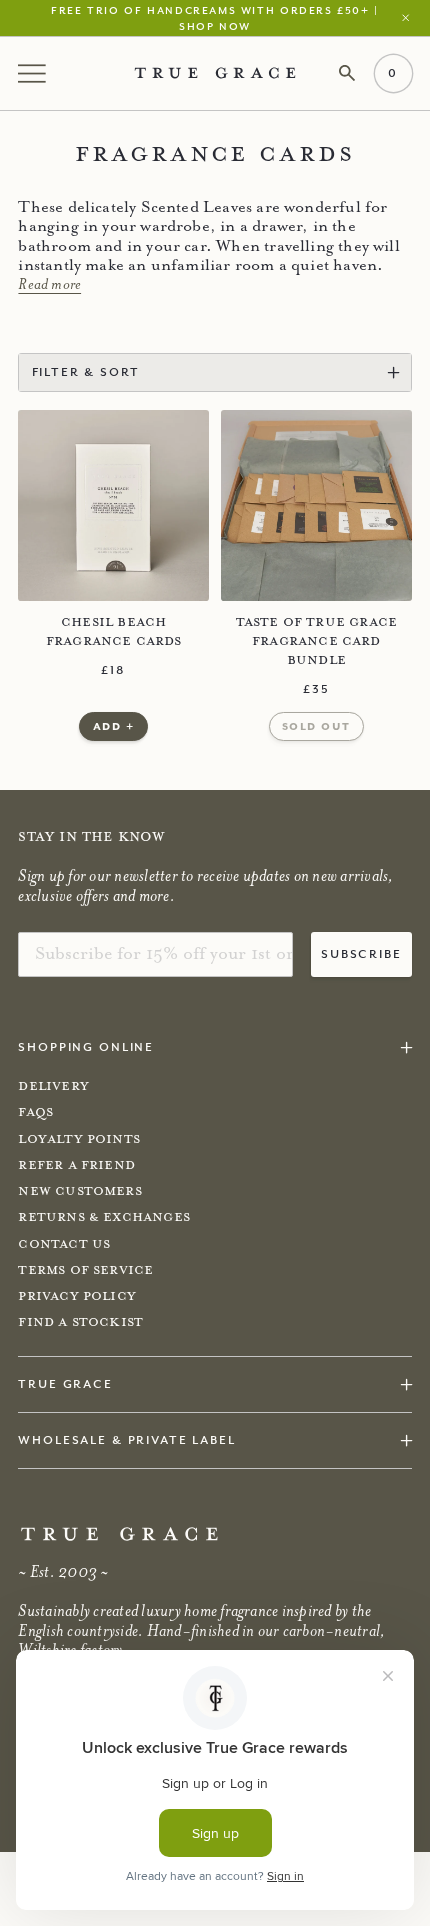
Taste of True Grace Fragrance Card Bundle (317, 641)
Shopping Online (86, 1046)
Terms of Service (85, 1270)
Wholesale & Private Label (126, 1439)
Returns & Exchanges (104, 1217)
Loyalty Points (79, 1139)
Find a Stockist (80, 1322)
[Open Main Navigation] (34, 73)
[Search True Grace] (347, 73)
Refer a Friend (76, 1165)
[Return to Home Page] (119, 1534)
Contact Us (64, 1244)
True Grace (65, 1383)
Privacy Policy (77, 1296)
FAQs (35, 1112)
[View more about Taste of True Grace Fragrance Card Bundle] (316, 505)
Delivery (53, 1086)
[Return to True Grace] (215, 73)
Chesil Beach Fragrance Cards (114, 631)
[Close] (410, 17)
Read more (49, 284)
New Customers (79, 1191)
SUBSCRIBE (361, 953)
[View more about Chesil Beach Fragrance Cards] (113, 505)
